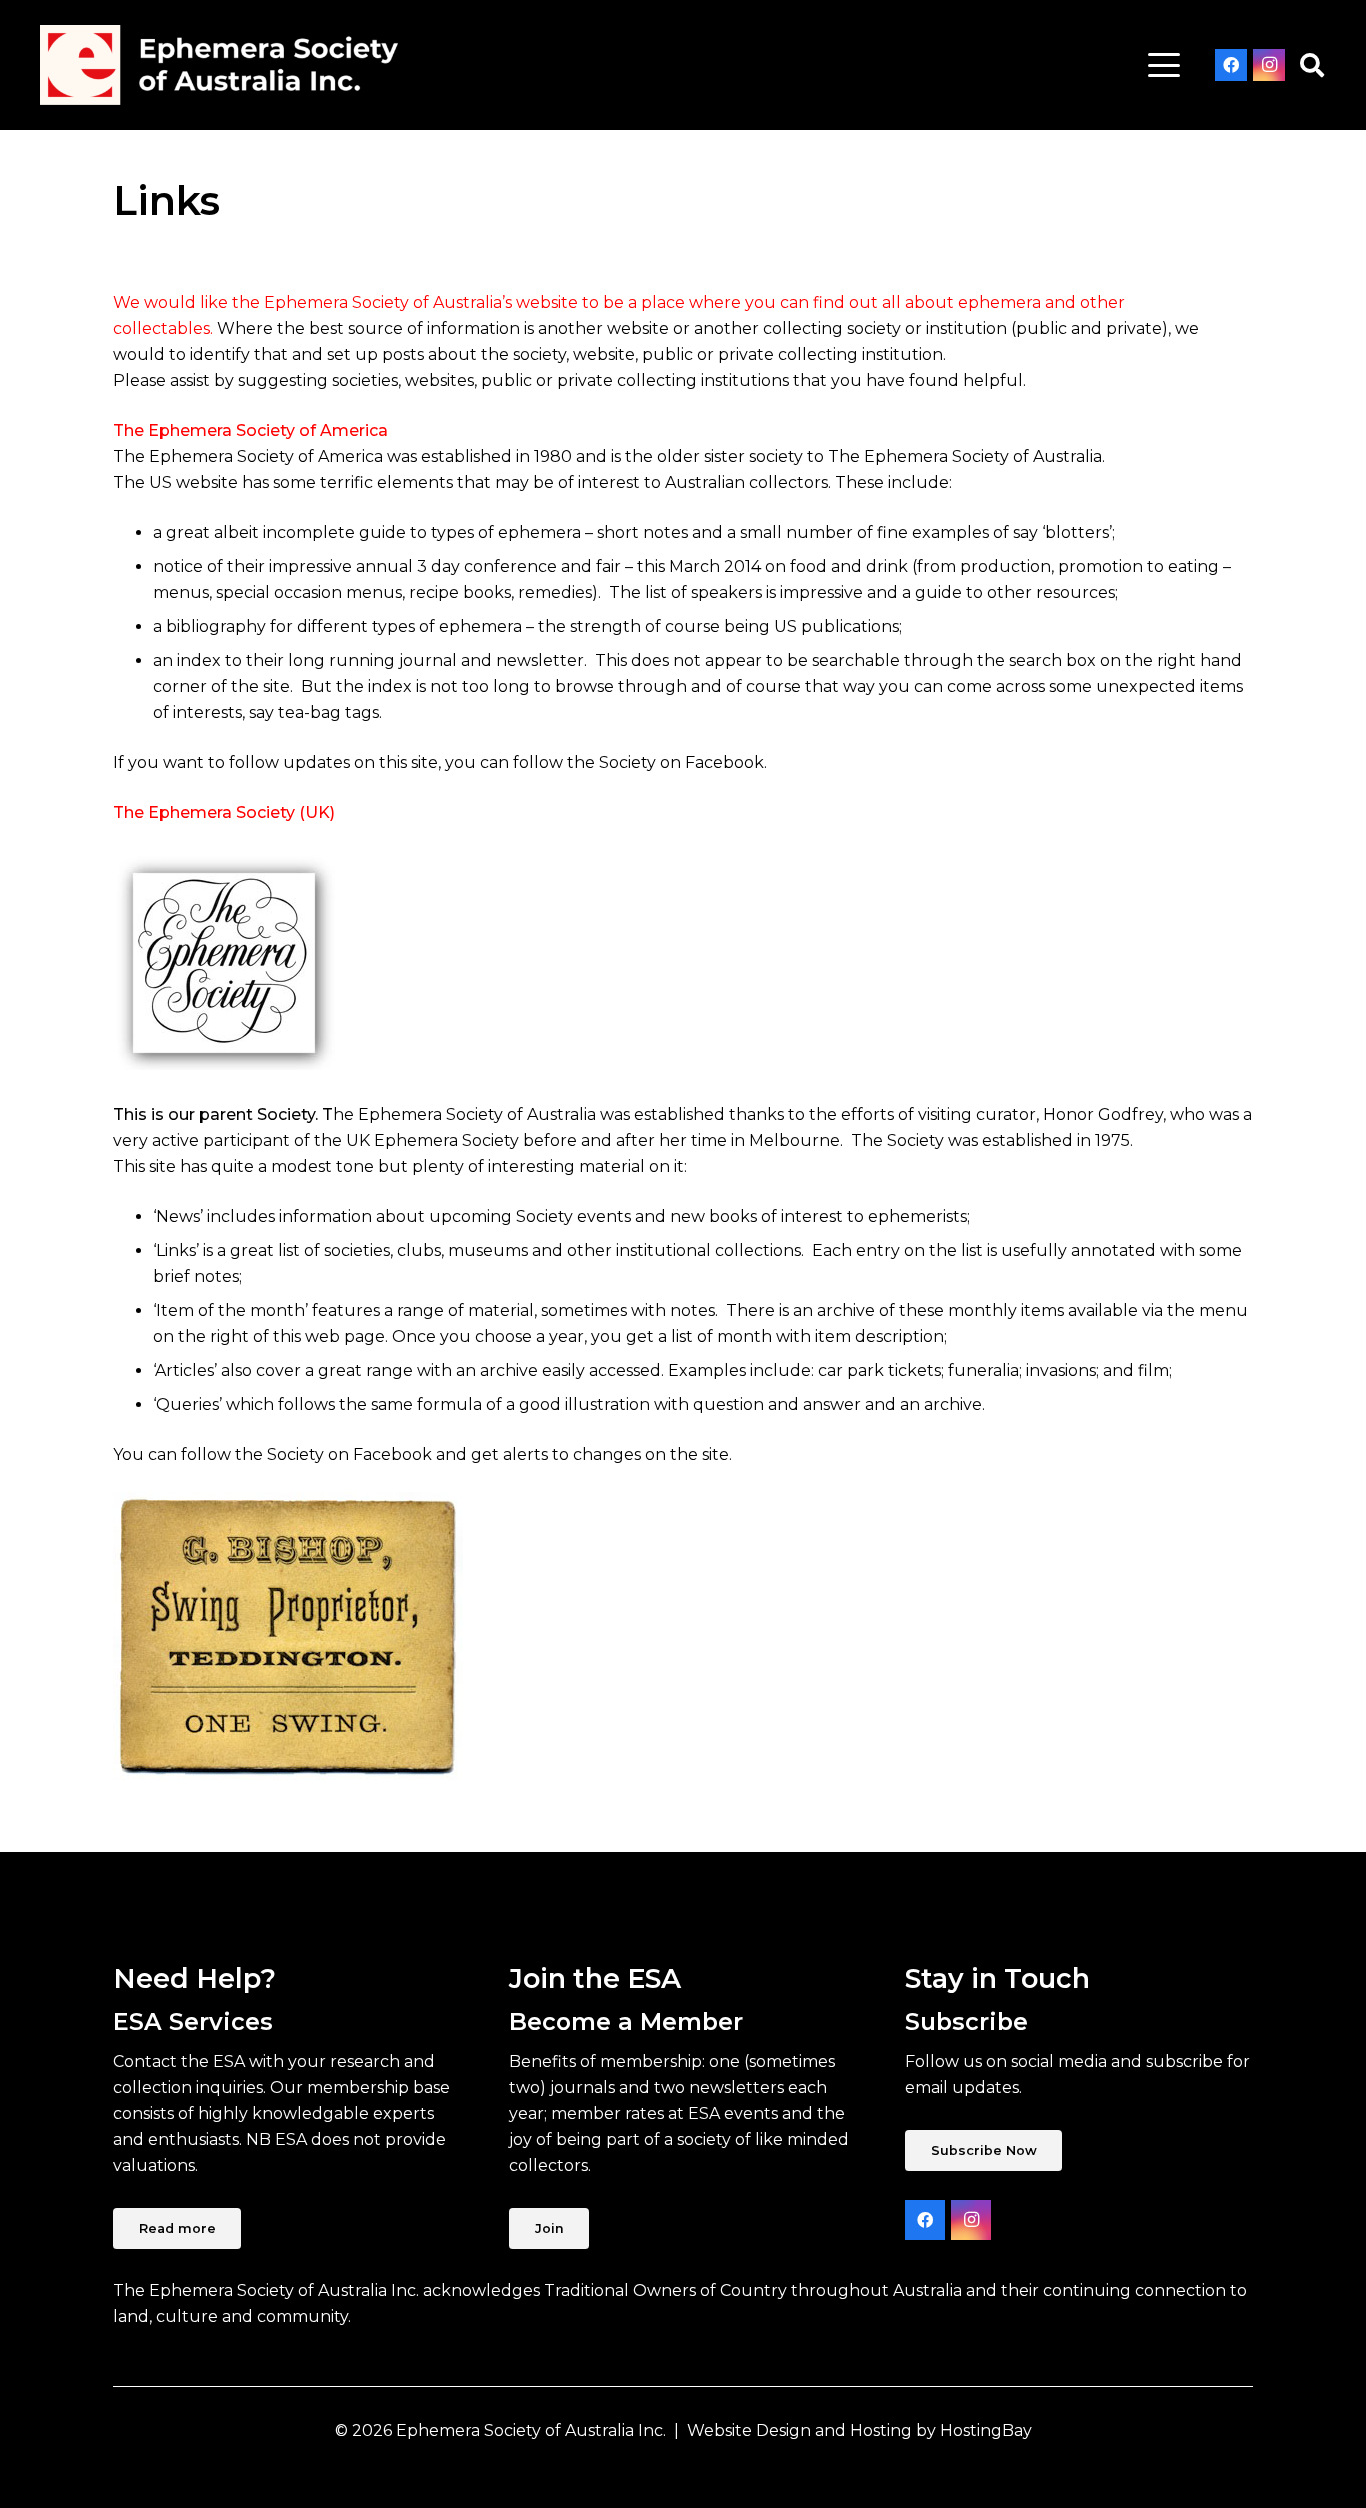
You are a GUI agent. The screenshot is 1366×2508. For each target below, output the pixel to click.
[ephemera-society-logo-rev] (219, 65)
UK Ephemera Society (432, 1140)
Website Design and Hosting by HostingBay (859, 2430)
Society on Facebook (349, 1454)
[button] (1164, 65)
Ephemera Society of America (266, 456)
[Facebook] (1231, 65)
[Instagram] (1269, 65)
